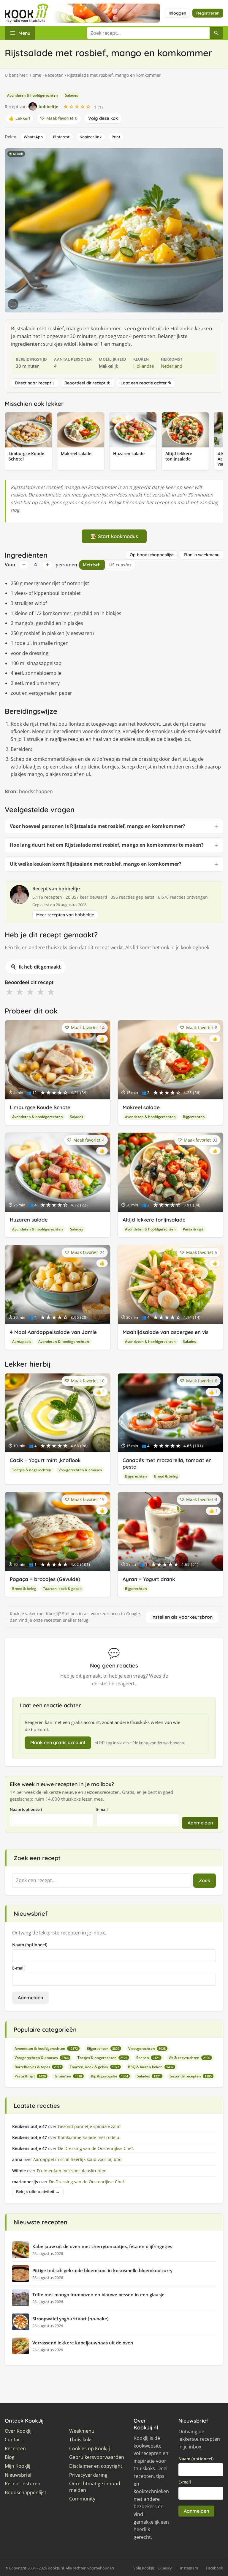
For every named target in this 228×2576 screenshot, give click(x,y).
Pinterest (61, 137)
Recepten (54, 75)
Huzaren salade (29, 1220)
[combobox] (148, 33)
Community (82, 2499)
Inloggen (177, 13)
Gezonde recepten (191, 2076)
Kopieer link (91, 137)
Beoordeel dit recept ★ (87, 383)
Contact (14, 2440)
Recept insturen (23, 2484)
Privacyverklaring (88, 2475)
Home (35, 75)
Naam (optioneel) (26, 1809)
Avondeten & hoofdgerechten (33, 95)
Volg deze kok (103, 118)
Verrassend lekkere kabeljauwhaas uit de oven (83, 2343)
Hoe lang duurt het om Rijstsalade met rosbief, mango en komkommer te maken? (107, 845)
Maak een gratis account (58, 1742)
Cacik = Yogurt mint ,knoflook (45, 1460)
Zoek (205, 1880)
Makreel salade (141, 1107)
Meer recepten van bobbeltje (65, 915)
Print (116, 137)
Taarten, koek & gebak (62, 1589)
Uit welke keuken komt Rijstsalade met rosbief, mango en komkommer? (96, 864)
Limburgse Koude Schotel (41, 1107)
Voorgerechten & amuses (80, 1470)
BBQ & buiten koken (151, 2067)
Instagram (189, 2568)
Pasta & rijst (193, 1229)
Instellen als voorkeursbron (182, 1617)
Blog (10, 2457)
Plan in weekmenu (202, 555)
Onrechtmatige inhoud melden (95, 2487)
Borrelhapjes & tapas (38, 2067)
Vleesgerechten (147, 2048)
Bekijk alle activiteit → (38, 2192)
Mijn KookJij (18, 2466)
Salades (72, 95)
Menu (24, 33)
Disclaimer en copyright (96, 2466)
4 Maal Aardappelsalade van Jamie (53, 1332)
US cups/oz (120, 565)
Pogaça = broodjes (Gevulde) (45, 1579)
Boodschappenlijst (26, 2493)
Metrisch (92, 565)
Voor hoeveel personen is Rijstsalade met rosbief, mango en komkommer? (98, 826)
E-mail (102, 1809)
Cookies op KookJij (90, 2449)
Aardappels (22, 1342)
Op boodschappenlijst (152, 555)
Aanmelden (200, 1823)
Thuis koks (81, 2440)
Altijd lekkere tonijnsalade (154, 1220)
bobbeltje (69, 889)
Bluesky (165, 2568)
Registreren (208, 13)
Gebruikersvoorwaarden (97, 2457)
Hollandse (144, 366)
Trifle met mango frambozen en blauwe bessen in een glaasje (98, 2294)
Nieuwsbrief (18, 2475)
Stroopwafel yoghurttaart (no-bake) (71, 2319)
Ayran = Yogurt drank (149, 1579)
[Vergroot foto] (13, 304)
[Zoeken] (216, 33)
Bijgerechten (194, 1117)
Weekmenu (82, 2431)
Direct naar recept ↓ (35, 383)
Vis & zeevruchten (189, 2058)
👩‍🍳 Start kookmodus (114, 536)
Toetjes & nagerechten (32, 1470)
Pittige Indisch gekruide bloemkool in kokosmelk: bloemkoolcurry (102, 2270)
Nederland (172, 366)
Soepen (148, 2058)
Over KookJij (18, 2431)
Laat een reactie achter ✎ (146, 383)
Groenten (68, 2076)
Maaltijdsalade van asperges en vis (166, 1332)
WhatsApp (33, 137)
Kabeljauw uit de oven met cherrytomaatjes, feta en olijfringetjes (102, 2246)
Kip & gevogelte (109, 2076)
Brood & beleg (166, 1476)
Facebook (215, 2568)
